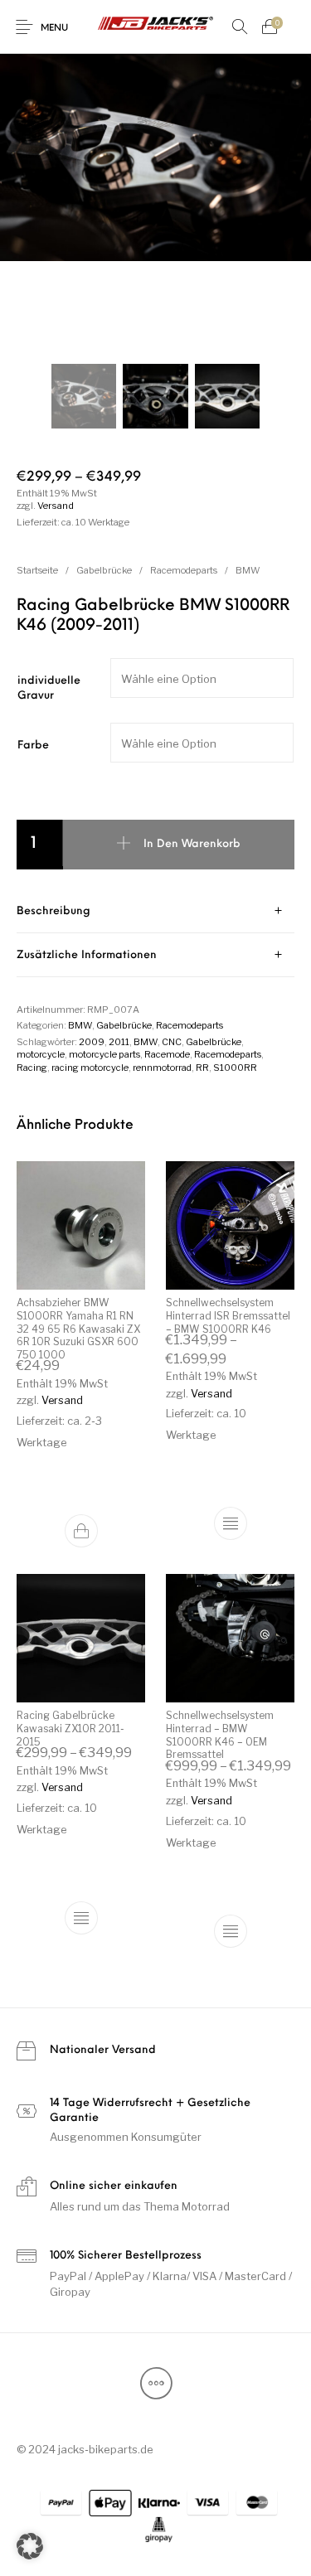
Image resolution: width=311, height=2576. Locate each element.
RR (202, 1068)
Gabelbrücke (104, 570)
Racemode (167, 1054)
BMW (248, 570)
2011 (119, 1042)
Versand (56, 506)
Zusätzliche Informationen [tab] (87, 955)
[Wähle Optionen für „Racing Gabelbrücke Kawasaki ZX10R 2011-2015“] (81, 1918)
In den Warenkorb (192, 844)
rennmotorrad (162, 1068)
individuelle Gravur (49, 688)
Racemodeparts (184, 570)
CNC (172, 1042)
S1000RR (235, 1068)
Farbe (33, 746)
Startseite (37, 570)
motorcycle (41, 1054)
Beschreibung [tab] (53, 911)
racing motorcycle (90, 1068)
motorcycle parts (104, 1054)
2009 (92, 1042)
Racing (32, 1068)
